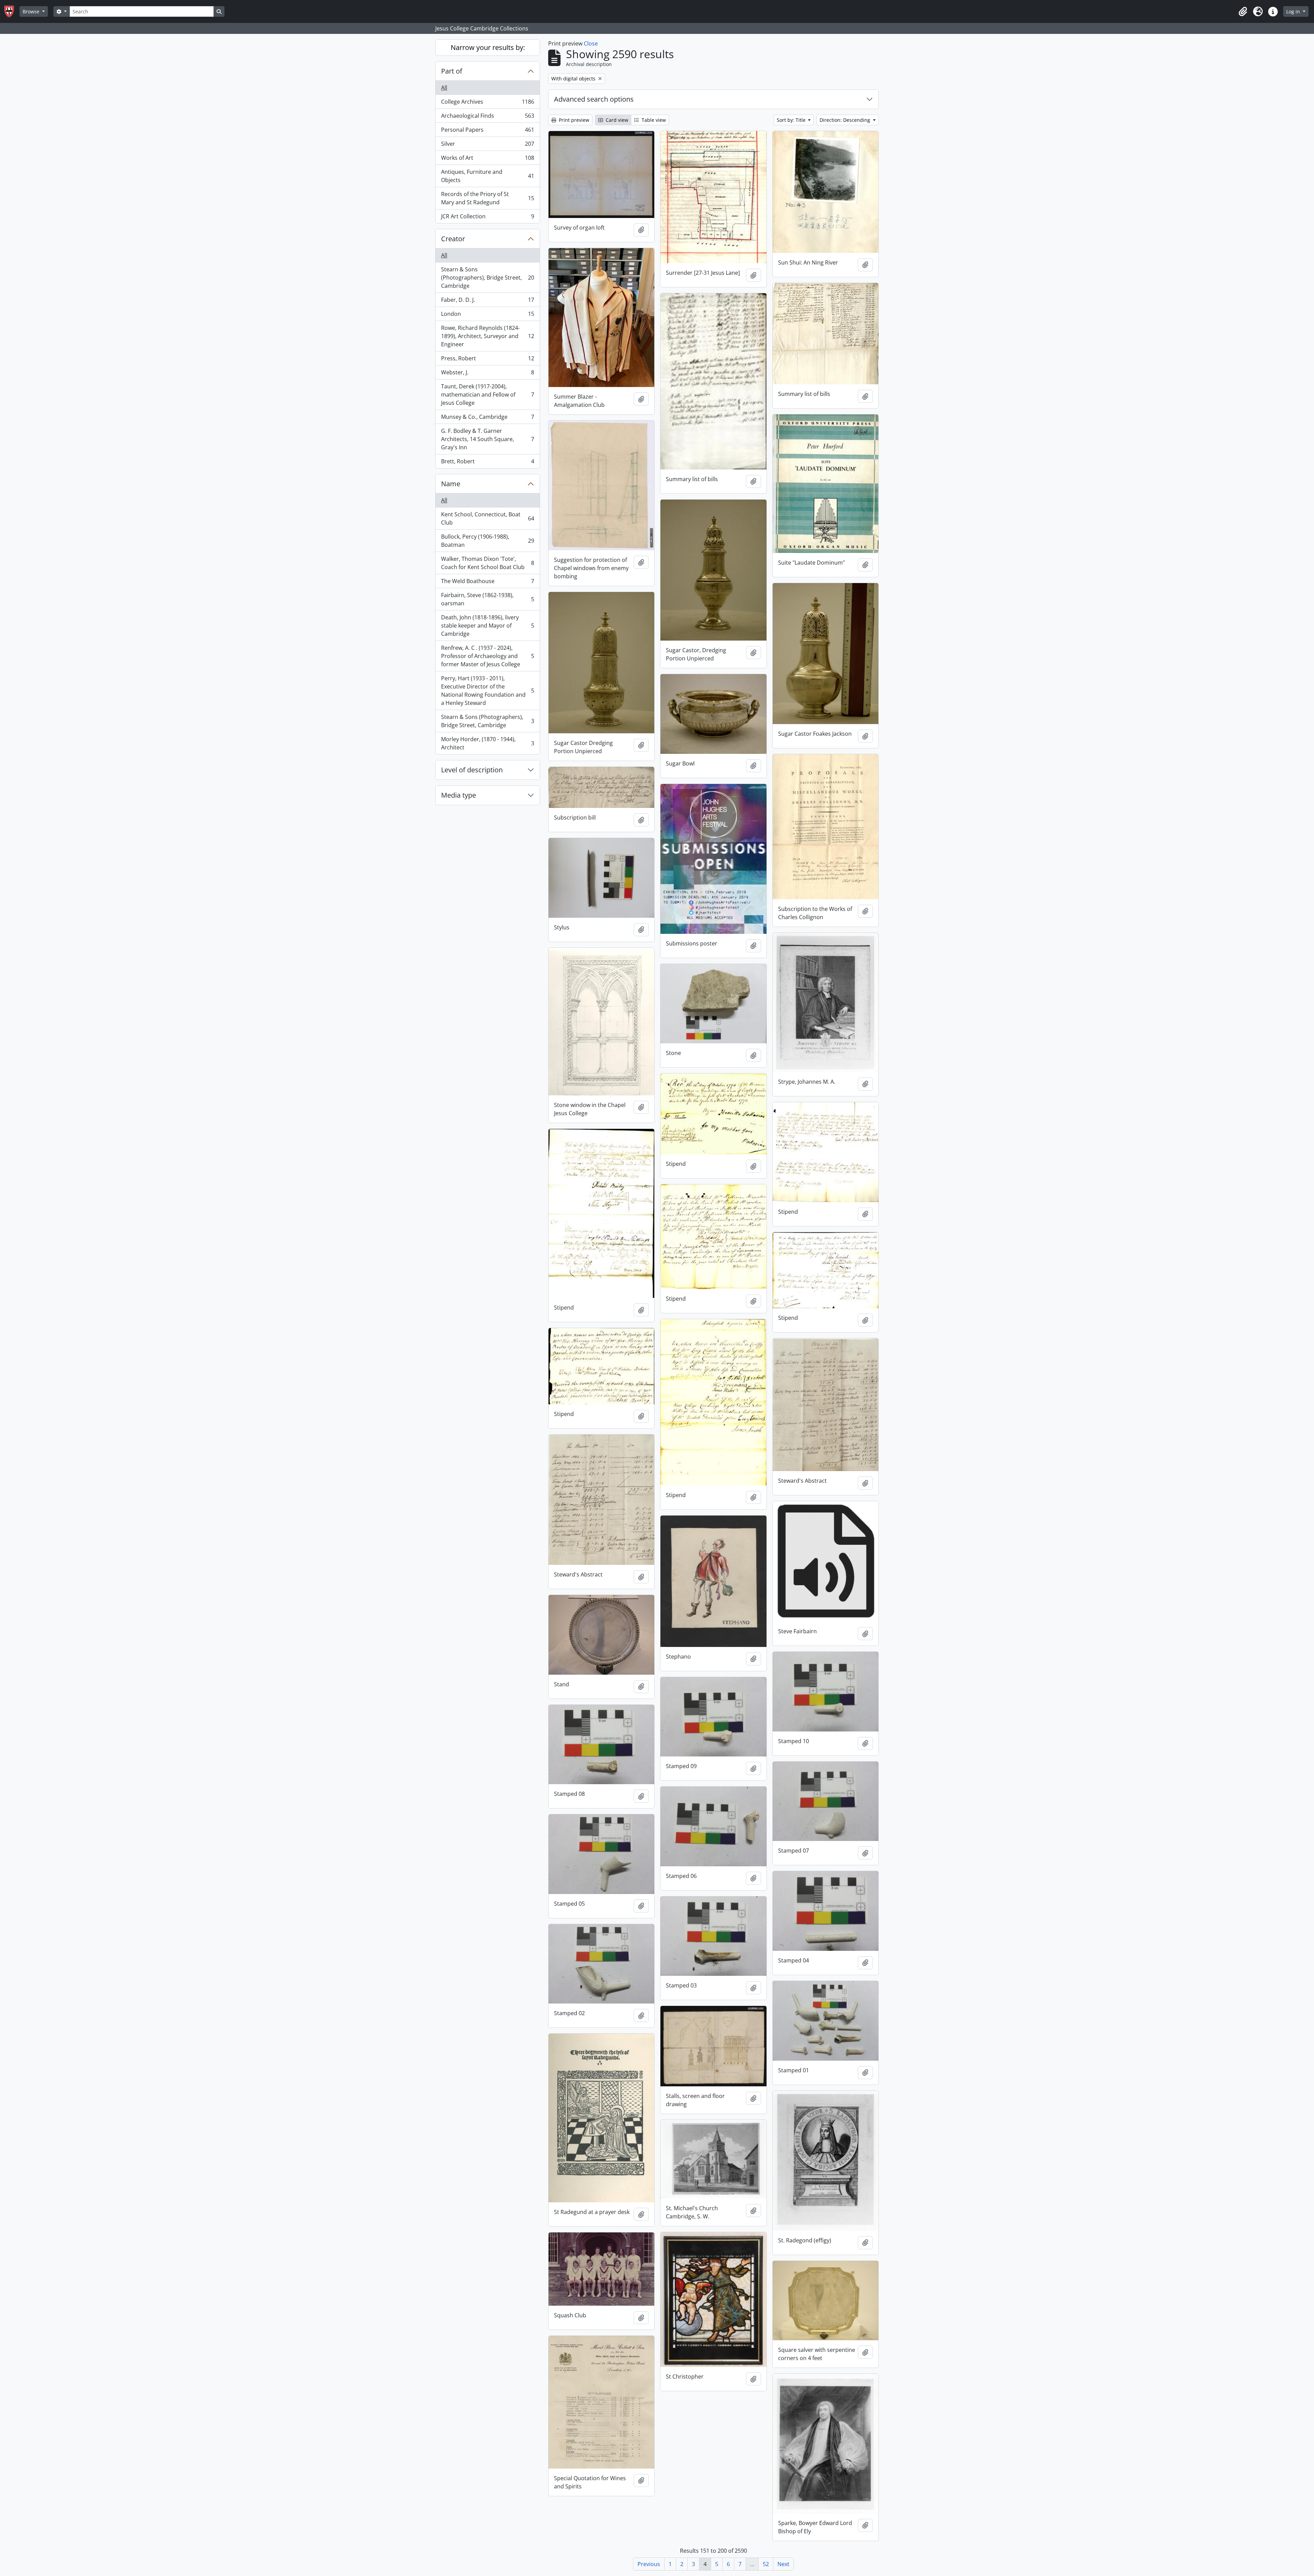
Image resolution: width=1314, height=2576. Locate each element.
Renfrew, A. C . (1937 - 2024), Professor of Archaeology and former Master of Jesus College (487, 656)
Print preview (573, 120)
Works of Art (487, 159)
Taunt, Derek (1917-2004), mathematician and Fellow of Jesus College (487, 395)
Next (783, 2564)
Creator (453, 239)
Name (451, 484)
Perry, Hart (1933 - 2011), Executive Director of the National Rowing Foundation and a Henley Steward (487, 691)
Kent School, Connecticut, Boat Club (487, 518)
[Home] (12, 11)
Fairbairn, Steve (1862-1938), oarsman (487, 599)
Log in (1294, 11)
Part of (452, 71)
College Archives (487, 103)
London (487, 315)
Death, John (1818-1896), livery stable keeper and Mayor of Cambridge (487, 626)
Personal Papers (487, 131)
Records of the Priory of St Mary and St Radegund (487, 198)
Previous (649, 2564)
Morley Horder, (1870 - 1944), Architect (487, 743)
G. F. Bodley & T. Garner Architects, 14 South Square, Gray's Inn (487, 439)
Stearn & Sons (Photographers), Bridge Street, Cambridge (487, 278)
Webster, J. (487, 374)
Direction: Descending (846, 120)
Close (591, 43)
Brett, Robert (487, 463)
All (444, 88)
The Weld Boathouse (487, 583)
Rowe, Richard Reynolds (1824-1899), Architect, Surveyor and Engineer (487, 336)
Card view (616, 120)
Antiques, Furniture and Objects (487, 176)
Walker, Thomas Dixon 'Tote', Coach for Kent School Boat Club (487, 563)
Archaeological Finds (487, 117)
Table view (653, 120)
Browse (32, 11)
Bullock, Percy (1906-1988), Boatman (487, 541)
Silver (487, 145)
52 (766, 2564)
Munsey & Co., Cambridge (487, 418)
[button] (1243, 12)
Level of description (472, 770)
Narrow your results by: (488, 47)
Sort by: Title (792, 120)
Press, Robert (487, 360)
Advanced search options (594, 99)
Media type (459, 795)
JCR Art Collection (487, 218)
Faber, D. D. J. (487, 301)
